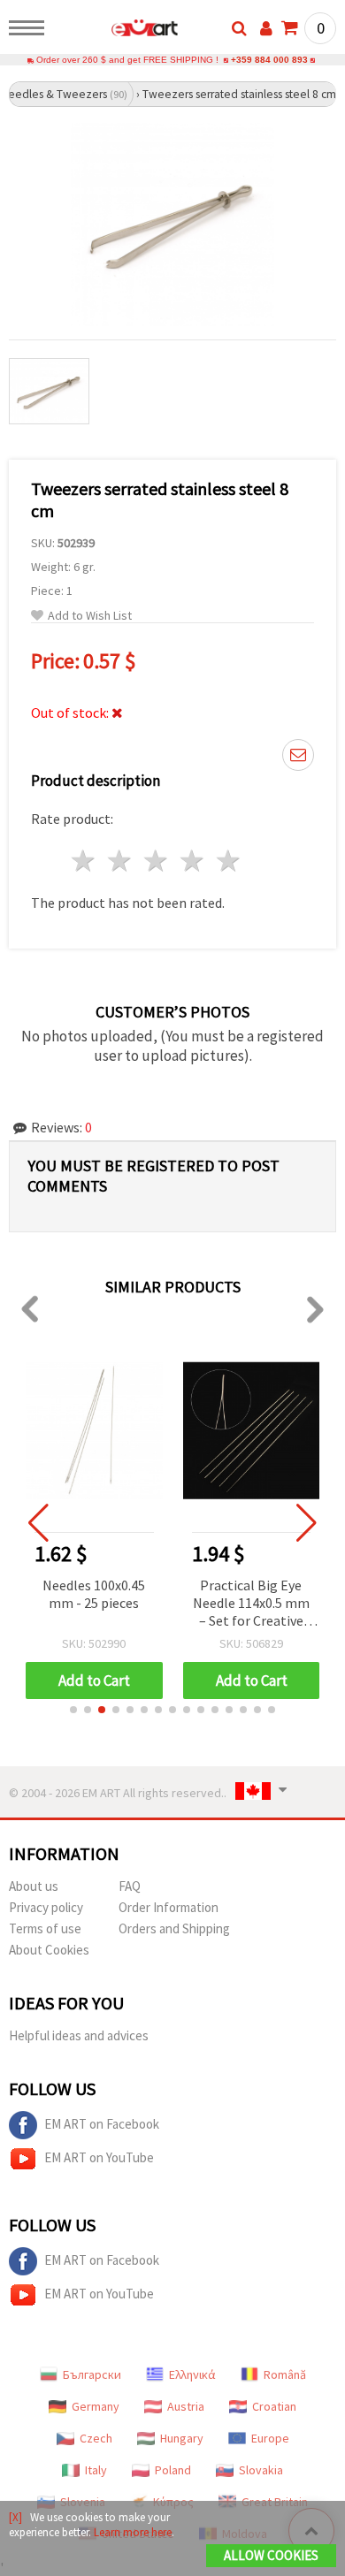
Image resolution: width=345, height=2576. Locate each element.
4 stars (192, 861)
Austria (186, 2406)
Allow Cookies (271, 2555)
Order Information (169, 1907)
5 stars (229, 861)
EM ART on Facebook (102, 2124)
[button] (73, 1710)
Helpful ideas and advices (79, 2035)
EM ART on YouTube (99, 2157)
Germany (96, 2406)
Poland (173, 2470)
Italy (96, 2470)
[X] (15, 2517)
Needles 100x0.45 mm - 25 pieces (94, 1594)
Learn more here (133, 2532)
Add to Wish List (90, 616)
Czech (96, 2438)
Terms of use (45, 1928)
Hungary (182, 2438)
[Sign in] (266, 28)
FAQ (130, 1886)
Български (92, 2374)
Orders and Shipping (174, 1928)
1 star (84, 861)
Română (285, 2374)
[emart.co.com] (116, 31)
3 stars (157, 861)
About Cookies (49, 1950)
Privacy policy (46, 1907)
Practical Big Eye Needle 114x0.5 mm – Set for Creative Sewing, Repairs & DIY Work (251, 1604)
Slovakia (261, 2470)
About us (34, 1886)
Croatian (274, 2406)
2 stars (121, 861)
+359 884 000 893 (269, 60)
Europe (270, 2438)
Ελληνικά (192, 2374)
